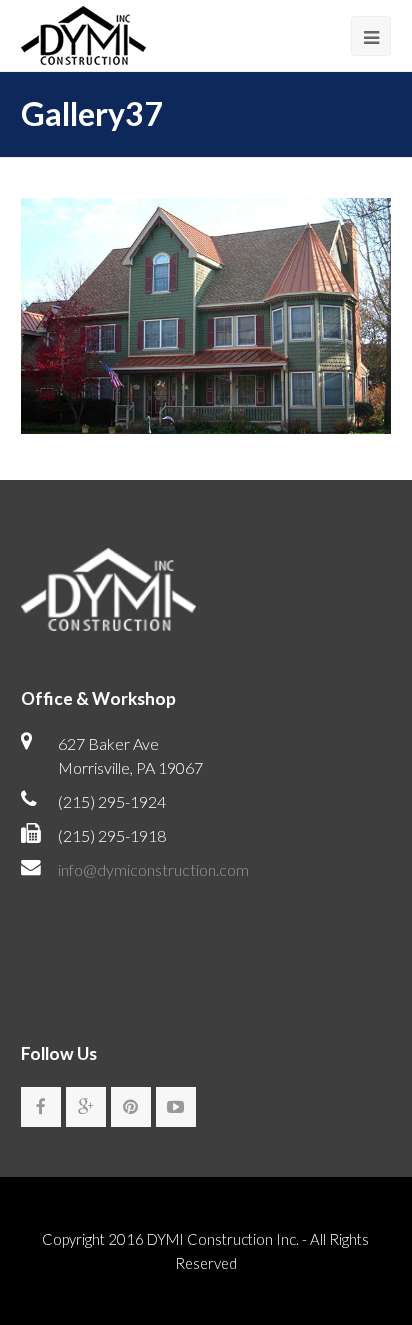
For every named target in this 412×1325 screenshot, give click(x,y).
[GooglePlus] (86, 1107)
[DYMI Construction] (83, 32)
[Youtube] (176, 1107)
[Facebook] (41, 1107)
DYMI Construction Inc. (223, 1239)
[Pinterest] (131, 1107)
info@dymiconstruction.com (153, 869)
